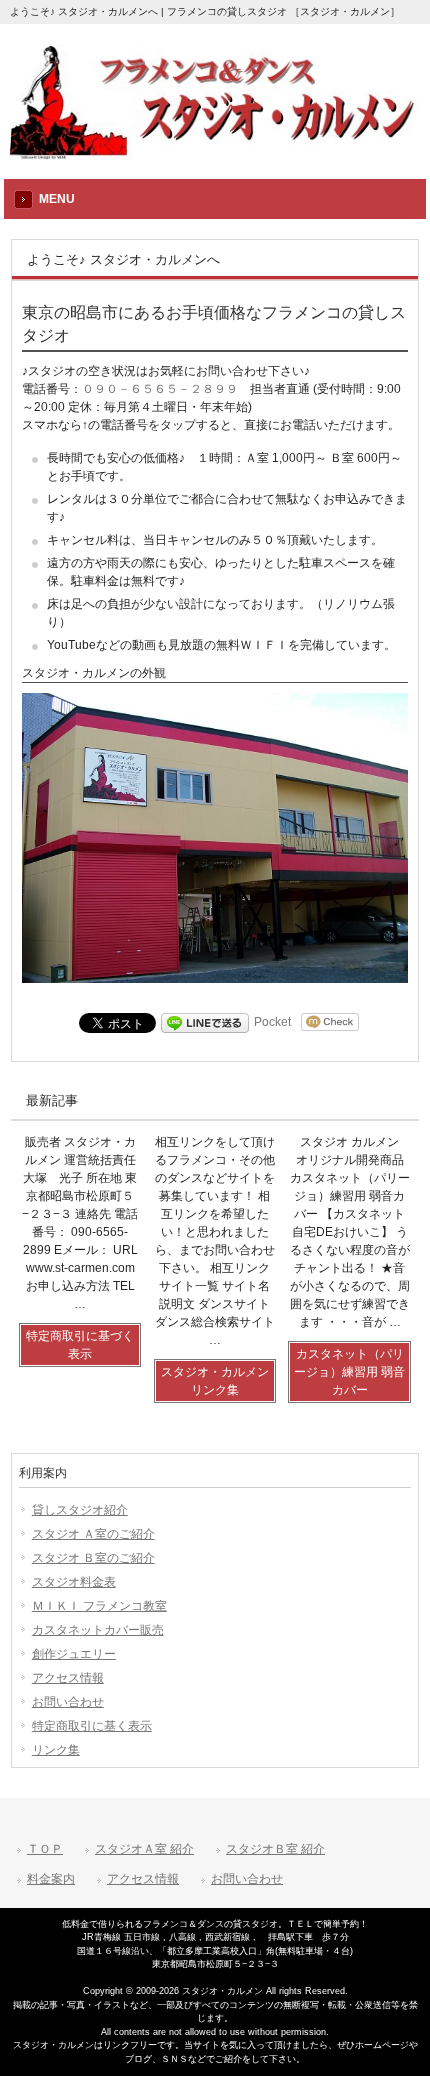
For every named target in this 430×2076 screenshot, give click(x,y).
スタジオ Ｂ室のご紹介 (93, 1558)
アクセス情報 (68, 1678)
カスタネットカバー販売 (98, 1630)
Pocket (272, 1022)
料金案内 (51, 1879)
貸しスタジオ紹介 (80, 1510)
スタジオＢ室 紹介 (275, 1849)
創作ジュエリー (74, 1654)
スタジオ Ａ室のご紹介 (93, 1534)
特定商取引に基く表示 (92, 1726)
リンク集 (56, 1750)
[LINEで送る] (205, 1022)
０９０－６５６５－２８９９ (160, 389)
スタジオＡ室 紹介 (144, 1849)
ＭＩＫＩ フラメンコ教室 (99, 1606)
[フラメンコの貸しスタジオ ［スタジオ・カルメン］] (215, 153)
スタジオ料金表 (74, 1582)
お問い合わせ (68, 1702)
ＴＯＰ (45, 1849)
